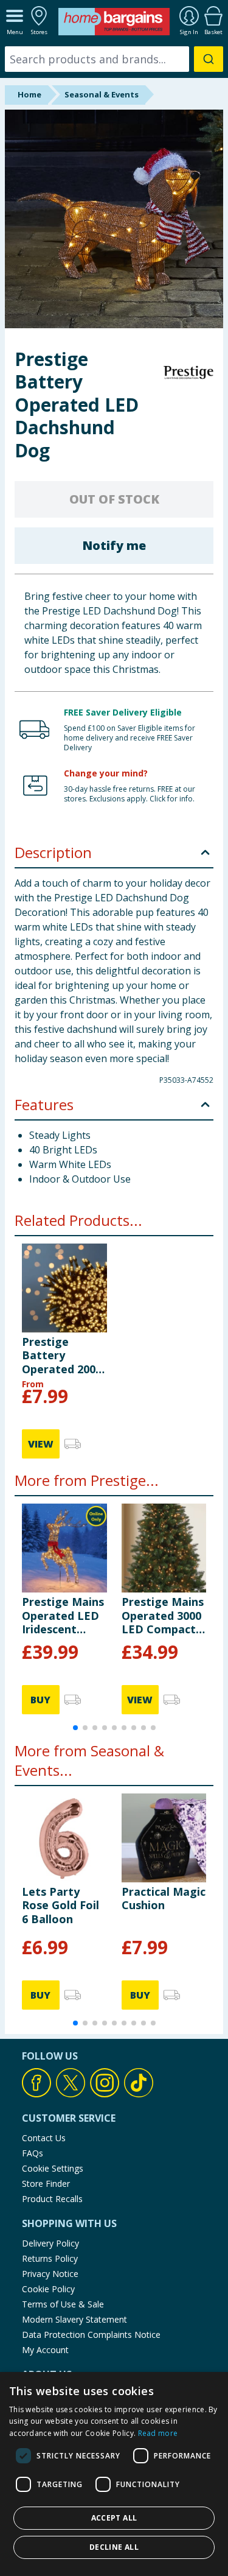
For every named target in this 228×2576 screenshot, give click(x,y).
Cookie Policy (48, 2289)
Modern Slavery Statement (74, 2319)
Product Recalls (52, 2199)
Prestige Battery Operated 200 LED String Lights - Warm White (60, 1355)
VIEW (41, 1444)
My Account (45, 2350)
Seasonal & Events (102, 94)
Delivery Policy (50, 2243)
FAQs (33, 2153)
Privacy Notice (50, 2274)
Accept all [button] (114, 2518)
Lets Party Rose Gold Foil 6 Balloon (60, 1905)
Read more (158, 2433)
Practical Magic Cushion (164, 1898)
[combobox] (114, 59)
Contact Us (44, 2138)
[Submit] (209, 59)
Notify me (114, 545)
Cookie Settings (53, 2168)
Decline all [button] (114, 2547)
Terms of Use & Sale (63, 2304)
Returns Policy (50, 2258)
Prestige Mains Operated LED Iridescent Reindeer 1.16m (64, 1615)
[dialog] (114, 2474)
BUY (40, 1700)
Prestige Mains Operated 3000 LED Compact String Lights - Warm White (163, 1615)
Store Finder (46, 2184)
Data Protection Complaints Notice (91, 2335)
